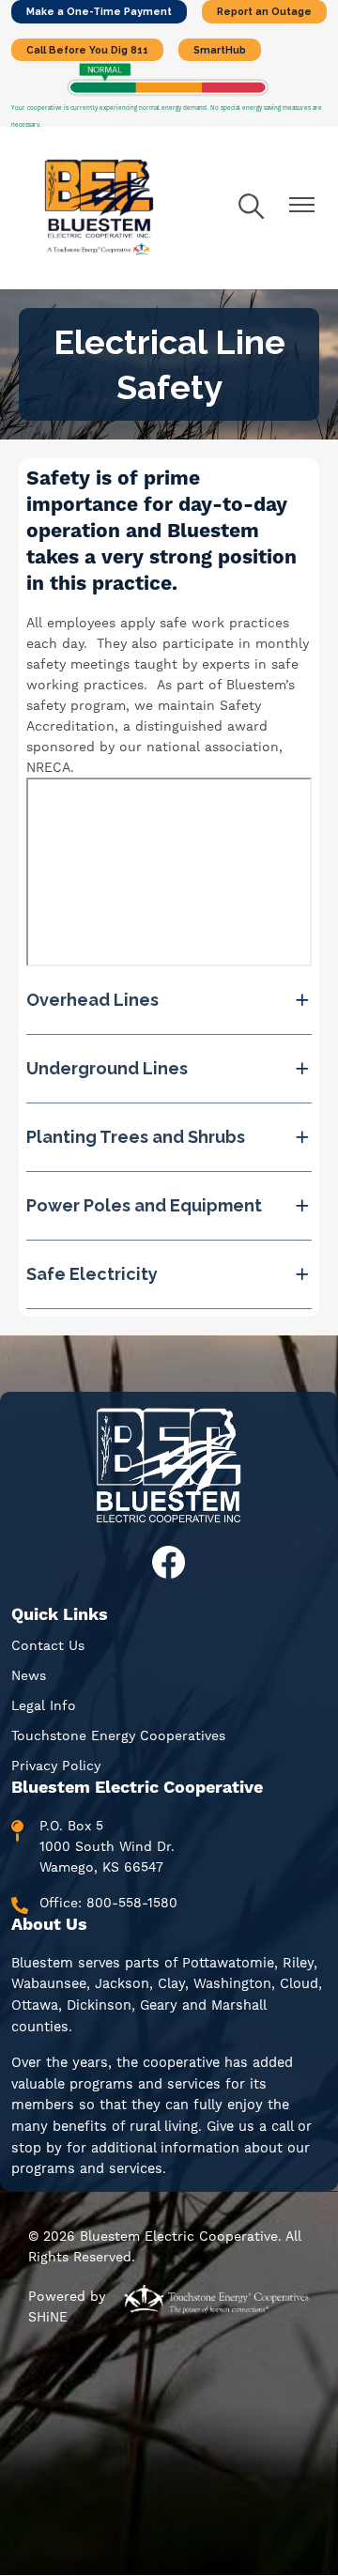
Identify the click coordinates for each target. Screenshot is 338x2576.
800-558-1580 (132, 1903)
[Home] (99, 208)
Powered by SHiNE (67, 2306)
